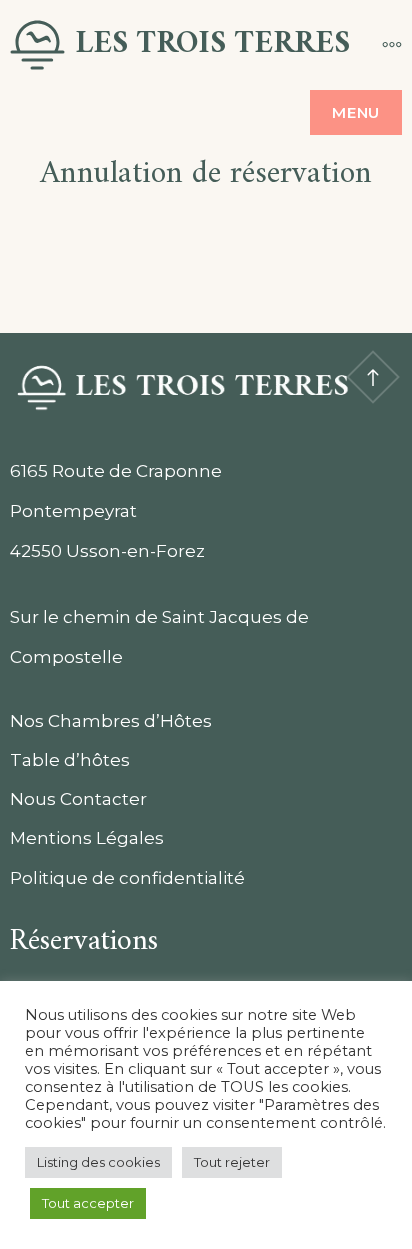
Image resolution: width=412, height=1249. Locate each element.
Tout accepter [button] (88, 1203)
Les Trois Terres (212, 44)
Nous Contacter (78, 799)
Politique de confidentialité (127, 878)
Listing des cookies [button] (98, 1162)
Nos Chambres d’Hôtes (111, 721)
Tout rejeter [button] (232, 1162)
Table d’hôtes (70, 760)
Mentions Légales (87, 838)
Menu (356, 112)
